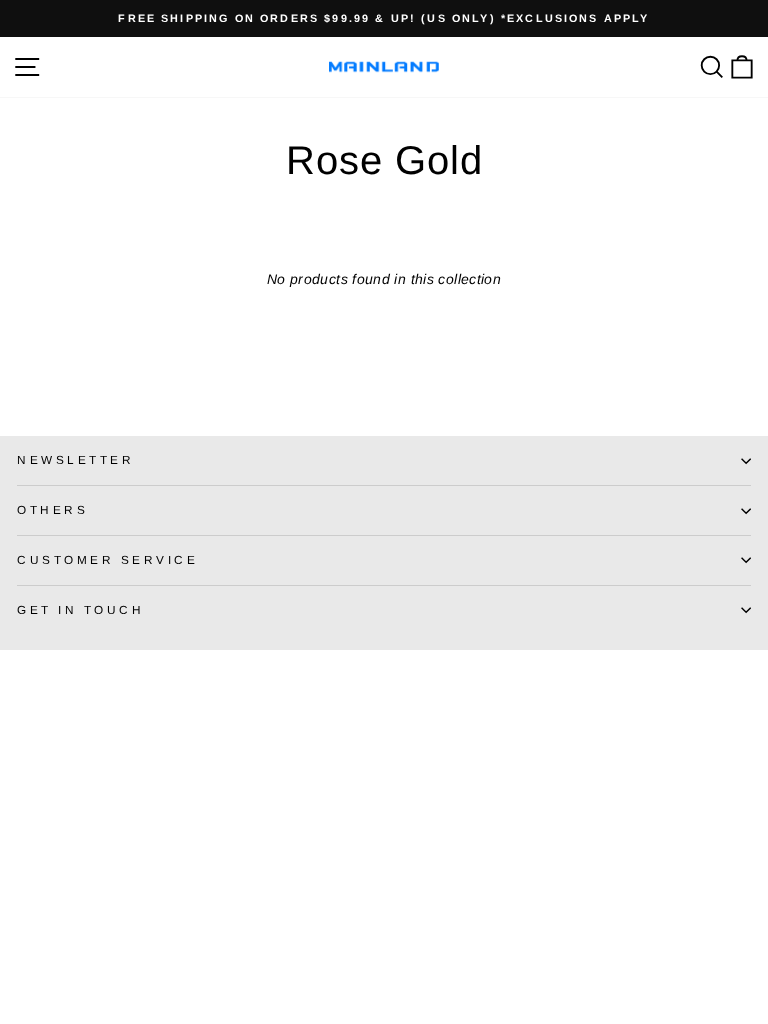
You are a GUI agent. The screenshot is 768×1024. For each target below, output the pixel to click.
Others (52, 509)
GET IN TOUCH (80, 609)
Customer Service (108, 559)
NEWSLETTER (75, 459)
